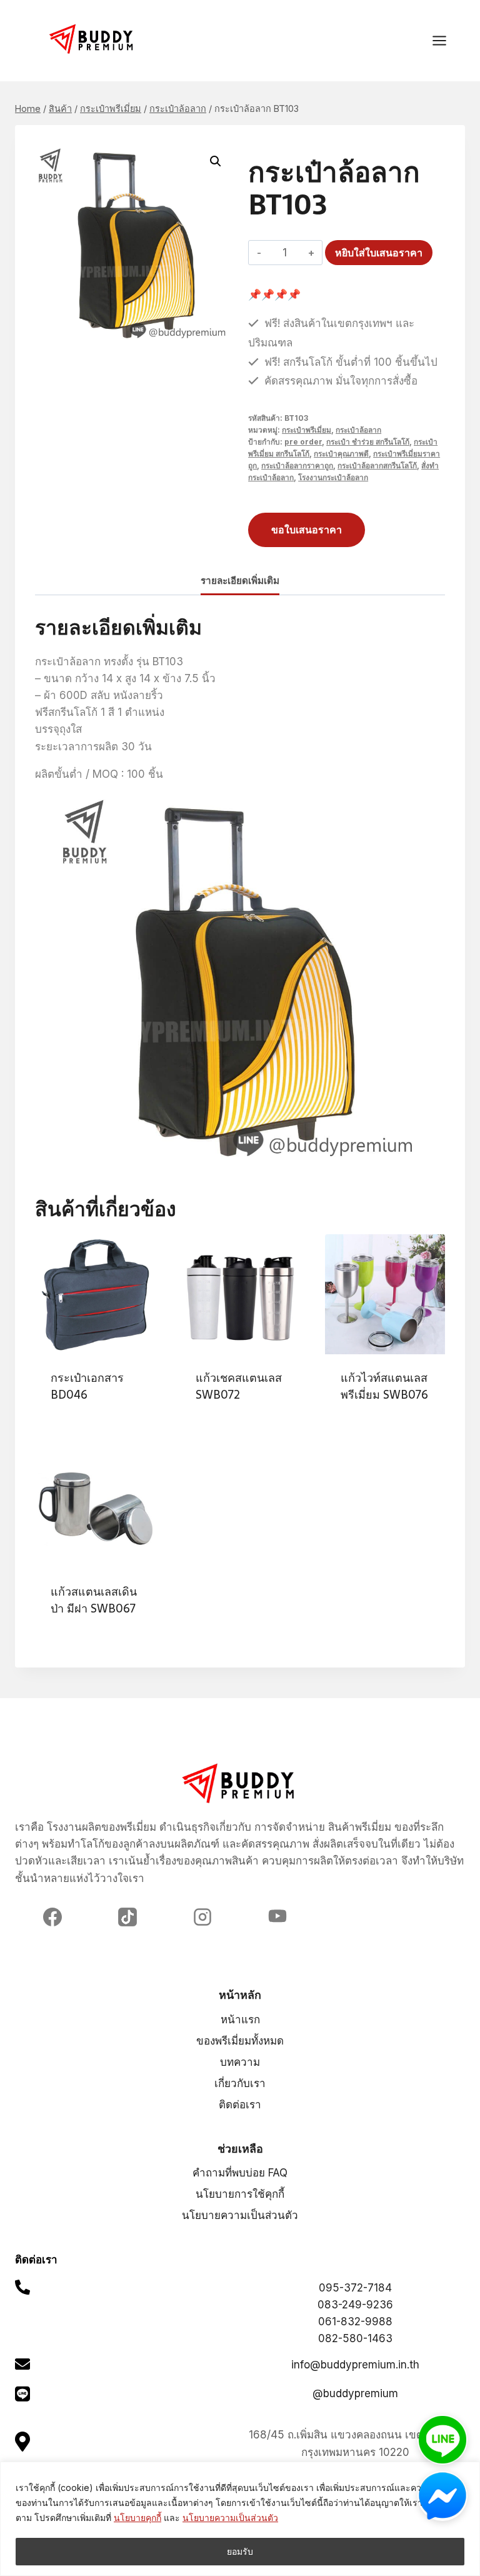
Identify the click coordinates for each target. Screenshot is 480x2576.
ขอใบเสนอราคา (307, 530)
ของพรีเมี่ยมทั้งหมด (240, 2041)
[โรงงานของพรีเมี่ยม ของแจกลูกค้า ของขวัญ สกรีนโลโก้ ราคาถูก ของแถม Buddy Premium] (92, 39)
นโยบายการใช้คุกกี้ (240, 2194)
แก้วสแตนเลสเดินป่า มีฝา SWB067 (94, 1600)
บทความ (240, 2062)
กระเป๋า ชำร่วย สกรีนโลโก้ (368, 442)
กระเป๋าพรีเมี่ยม (307, 430)
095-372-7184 (355, 2288)
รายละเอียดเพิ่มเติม (240, 581)
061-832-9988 (355, 2322)
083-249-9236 (355, 2305)
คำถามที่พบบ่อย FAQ (240, 2173)
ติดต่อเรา (240, 2105)
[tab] (240, 582)
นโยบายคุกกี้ (137, 2518)
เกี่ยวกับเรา (240, 2083)
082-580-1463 (355, 2338)
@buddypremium (355, 2393)
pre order (303, 442)
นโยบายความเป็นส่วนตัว (230, 2518)
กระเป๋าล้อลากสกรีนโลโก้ (377, 465)
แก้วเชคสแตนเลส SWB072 (239, 1386)
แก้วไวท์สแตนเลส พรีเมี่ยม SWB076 (384, 1386)
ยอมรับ (240, 2551)
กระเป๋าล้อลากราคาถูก (297, 465)
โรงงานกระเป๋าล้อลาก (333, 477)
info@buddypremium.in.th (355, 2365)
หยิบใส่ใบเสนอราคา (379, 253)
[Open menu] (446, 40)
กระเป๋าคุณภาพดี (341, 454)
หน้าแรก (240, 2020)
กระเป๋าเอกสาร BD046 (87, 1386)
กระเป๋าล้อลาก (358, 430)
